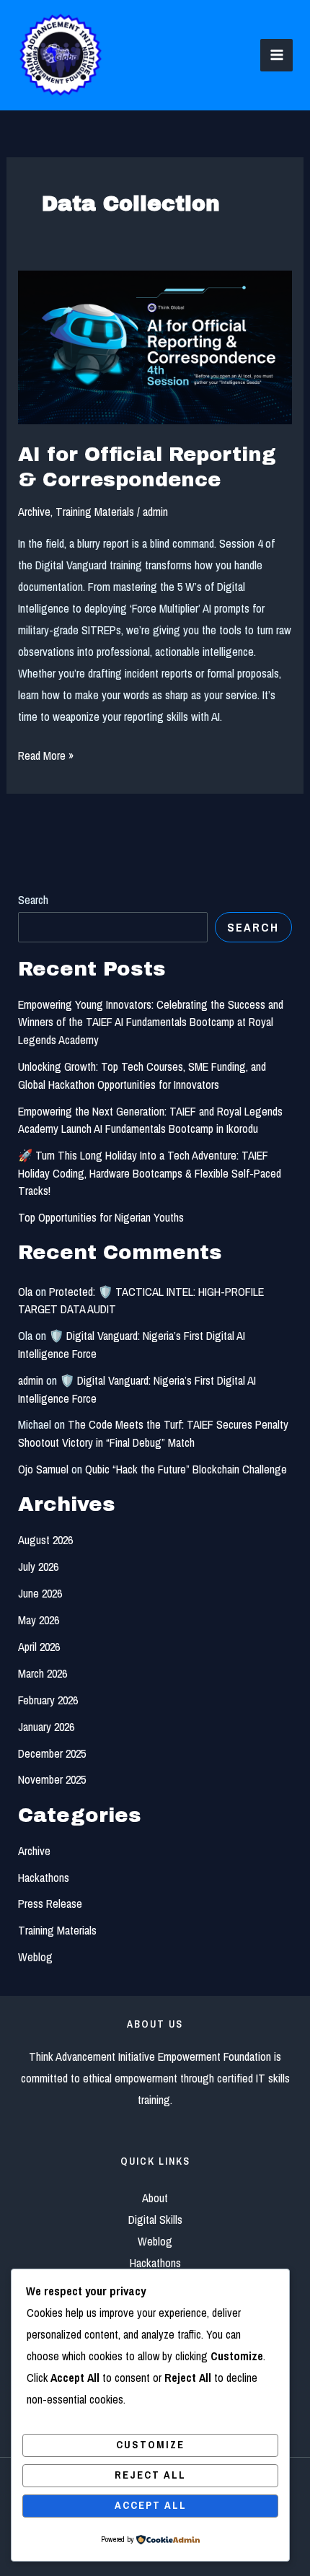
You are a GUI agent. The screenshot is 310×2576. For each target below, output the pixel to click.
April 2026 (39, 1647)
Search (33, 900)
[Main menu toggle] (276, 55)
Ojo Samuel (43, 1469)
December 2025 (52, 1753)
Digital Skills (155, 2220)
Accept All (151, 2505)
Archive (34, 512)
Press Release (50, 1903)
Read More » (46, 754)
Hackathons (44, 1878)
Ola (25, 1292)
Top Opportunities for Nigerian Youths (101, 1217)
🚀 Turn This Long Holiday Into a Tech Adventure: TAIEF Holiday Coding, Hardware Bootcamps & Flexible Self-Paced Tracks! (150, 1173)
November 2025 (52, 1779)
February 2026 (48, 1700)
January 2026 (46, 1727)
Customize (150, 2445)
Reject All (150, 2475)
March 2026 (43, 1673)
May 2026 (39, 1620)
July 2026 (38, 1567)
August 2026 (45, 1540)
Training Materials (95, 512)
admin (31, 1380)
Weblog (35, 1957)
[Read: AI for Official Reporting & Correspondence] (155, 346)
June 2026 (40, 1593)
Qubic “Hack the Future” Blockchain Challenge (186, 1469)
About (155, 2198)
